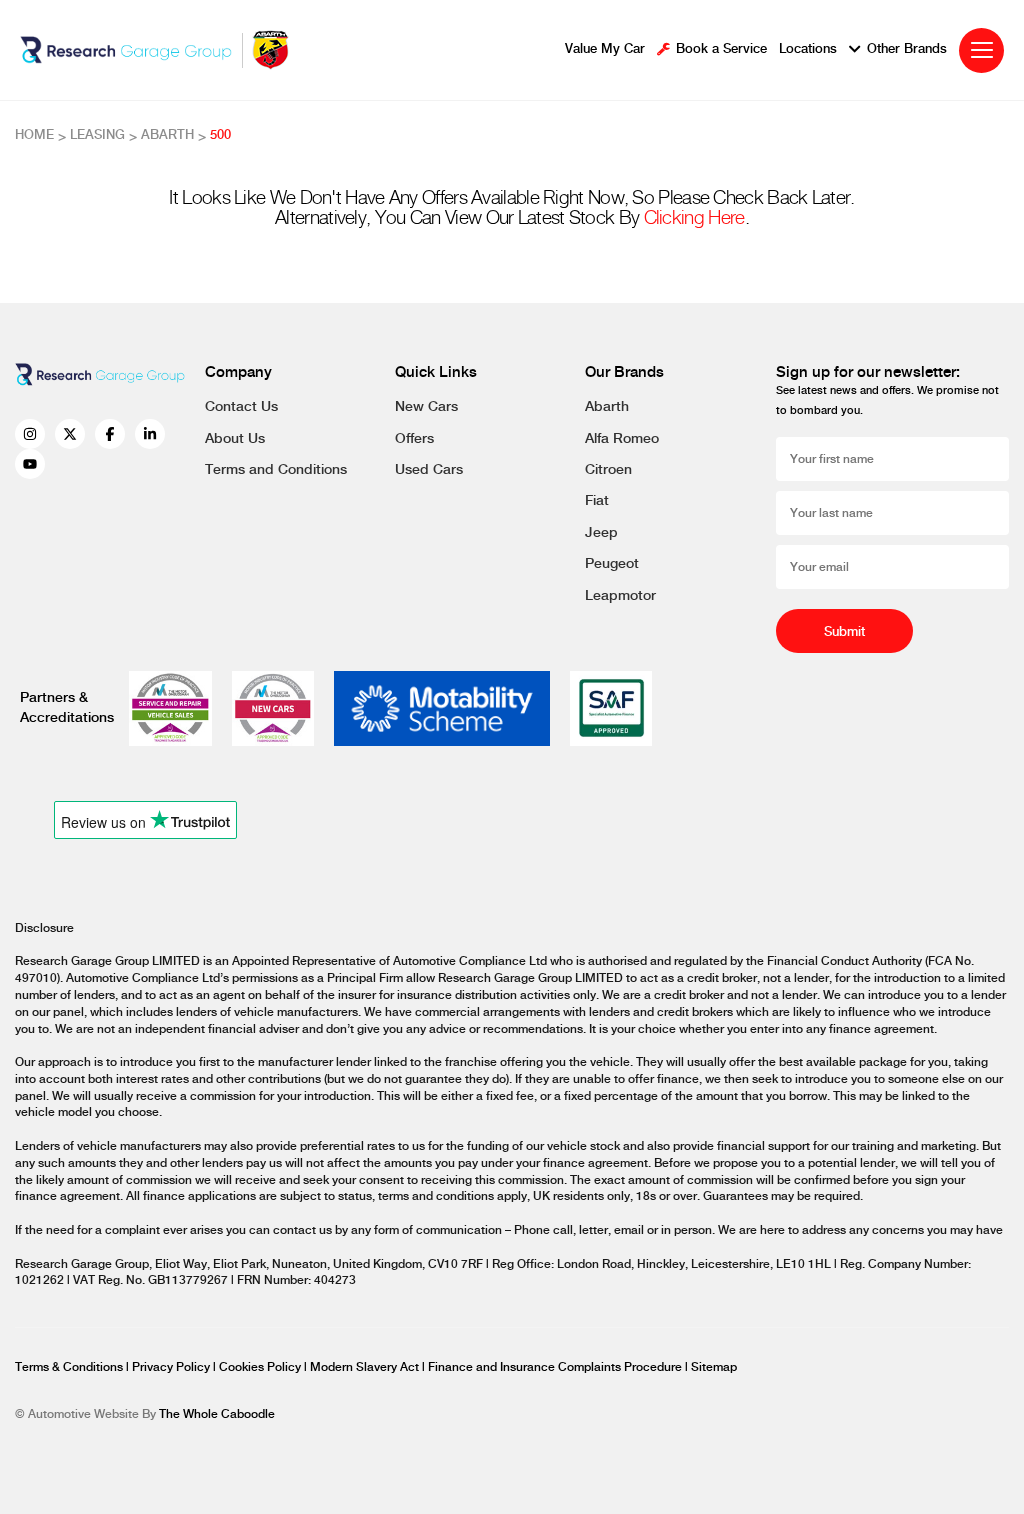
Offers (414, 439)
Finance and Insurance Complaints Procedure (556, 1367)
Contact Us (241, 407)
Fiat (597, 501)
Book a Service (721, 49)
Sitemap (714, 1367)
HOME (34, 135)
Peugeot (612, 564)
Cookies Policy (261, 1367)
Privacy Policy (172, 1367)
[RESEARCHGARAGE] (126, 50)
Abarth (607, 407)
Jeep (601, 533)
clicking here (694, 218)
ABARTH (167, 135)
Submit (844, 632)
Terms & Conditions (70, 1367)
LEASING (97, 135)
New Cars (426, 407)
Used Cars (429, 470)
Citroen (608, 470)
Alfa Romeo (622, 439)
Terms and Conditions (276, 470)
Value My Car (605, 49)
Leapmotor (620, 596)
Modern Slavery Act (366, 1367)
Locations (808, 49)
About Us (235, 439)
